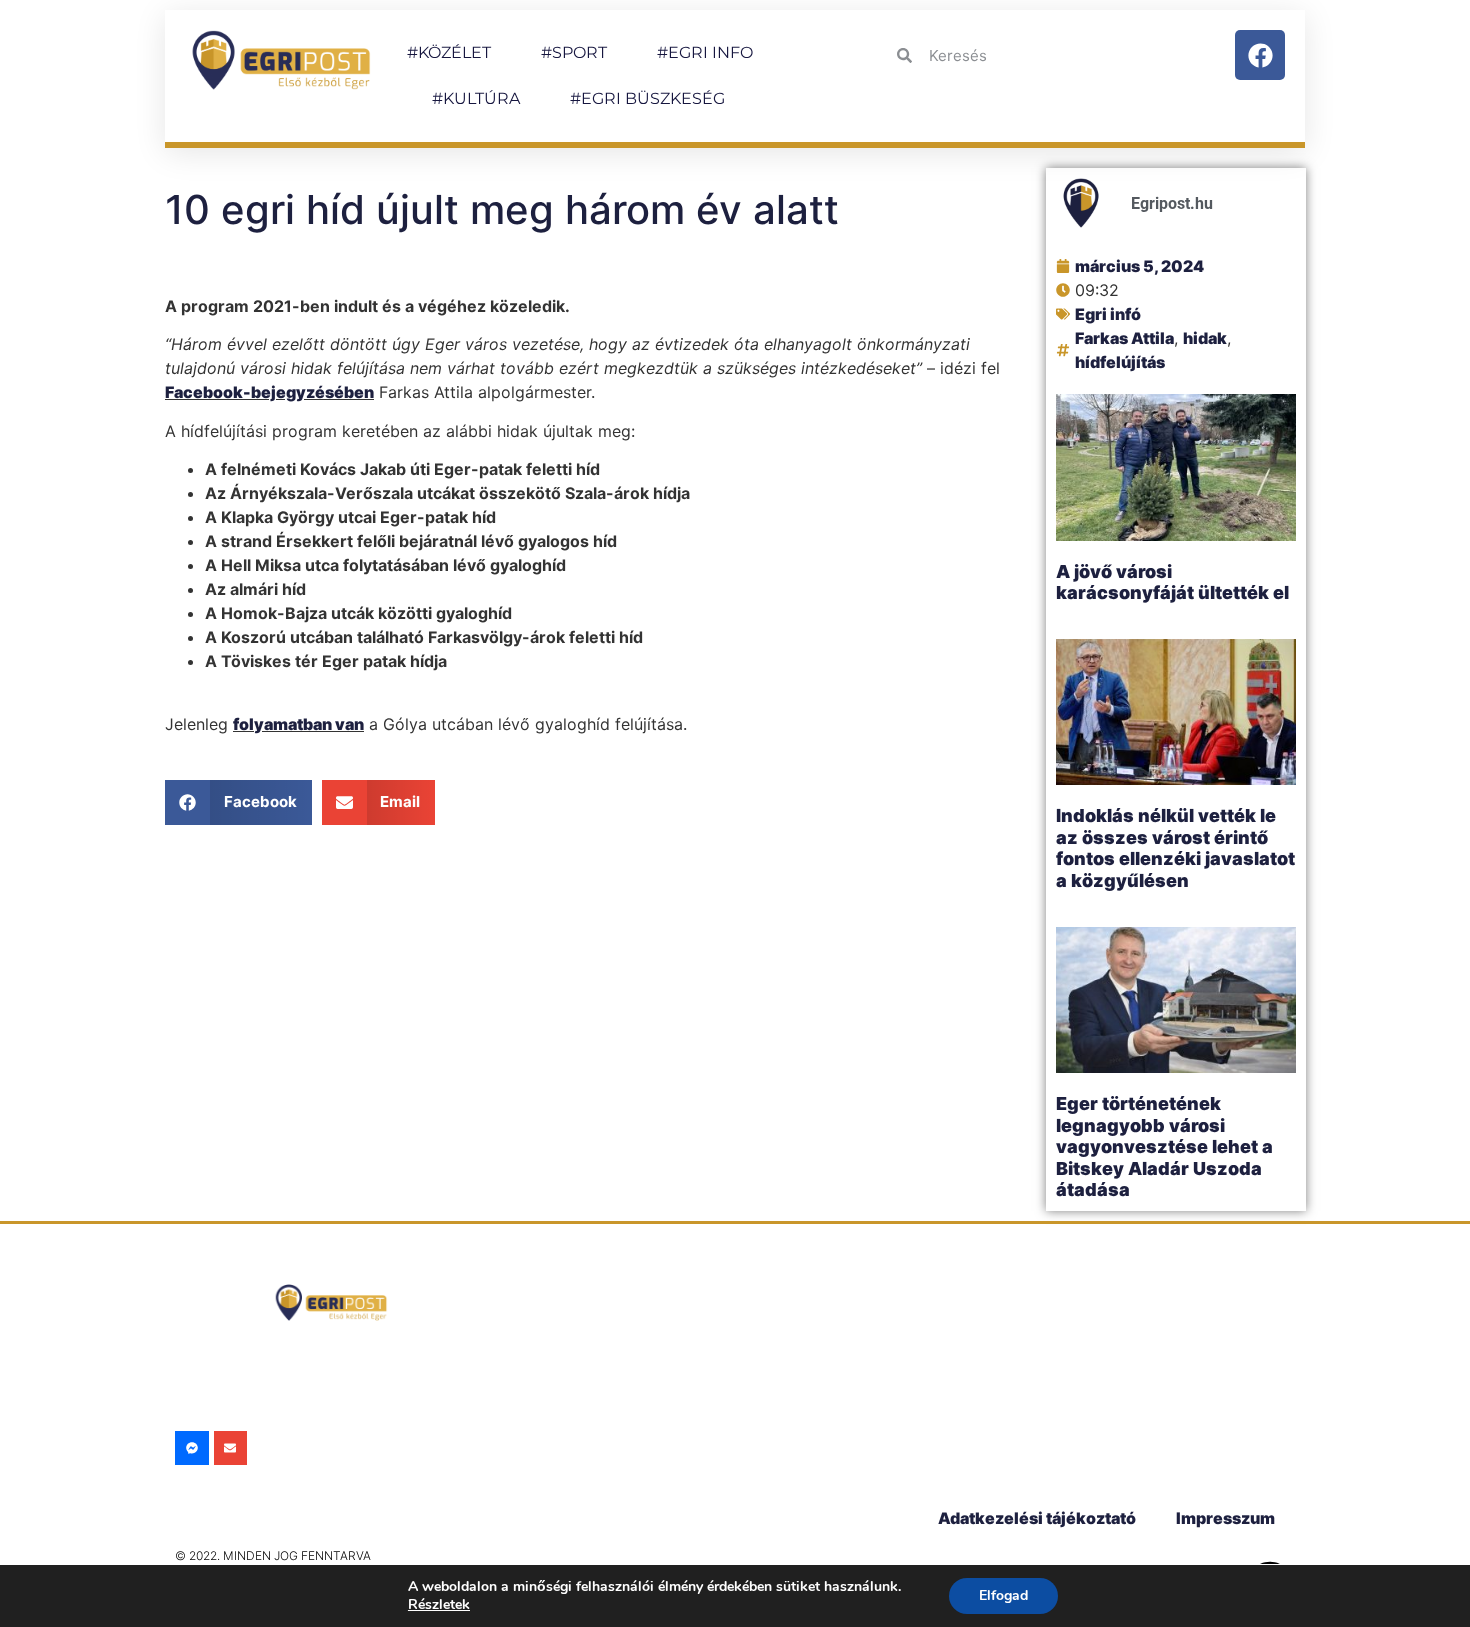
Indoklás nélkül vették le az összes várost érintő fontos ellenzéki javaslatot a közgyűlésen (1175, 848)
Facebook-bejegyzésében (269, 392)
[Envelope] (231, 1448)
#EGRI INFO (705, 52)
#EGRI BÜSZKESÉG (647, 98)
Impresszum (1225, 1518)
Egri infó (1108, 314)
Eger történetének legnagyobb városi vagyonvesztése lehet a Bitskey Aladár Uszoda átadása (1164, 1146)
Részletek (439, 1604)
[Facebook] (1260, 55)
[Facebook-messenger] (192, 1448)
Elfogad (1003, 1595)
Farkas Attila (1124, 338)
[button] (238, 802)
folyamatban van (298, 724)
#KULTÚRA (476, 98)
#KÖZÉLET (449, 52)
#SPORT (574, 52)
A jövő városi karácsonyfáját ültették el (1172, 582)
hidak (1205, 338)
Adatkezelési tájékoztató (1037, 1518)
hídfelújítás (1120, 362)
